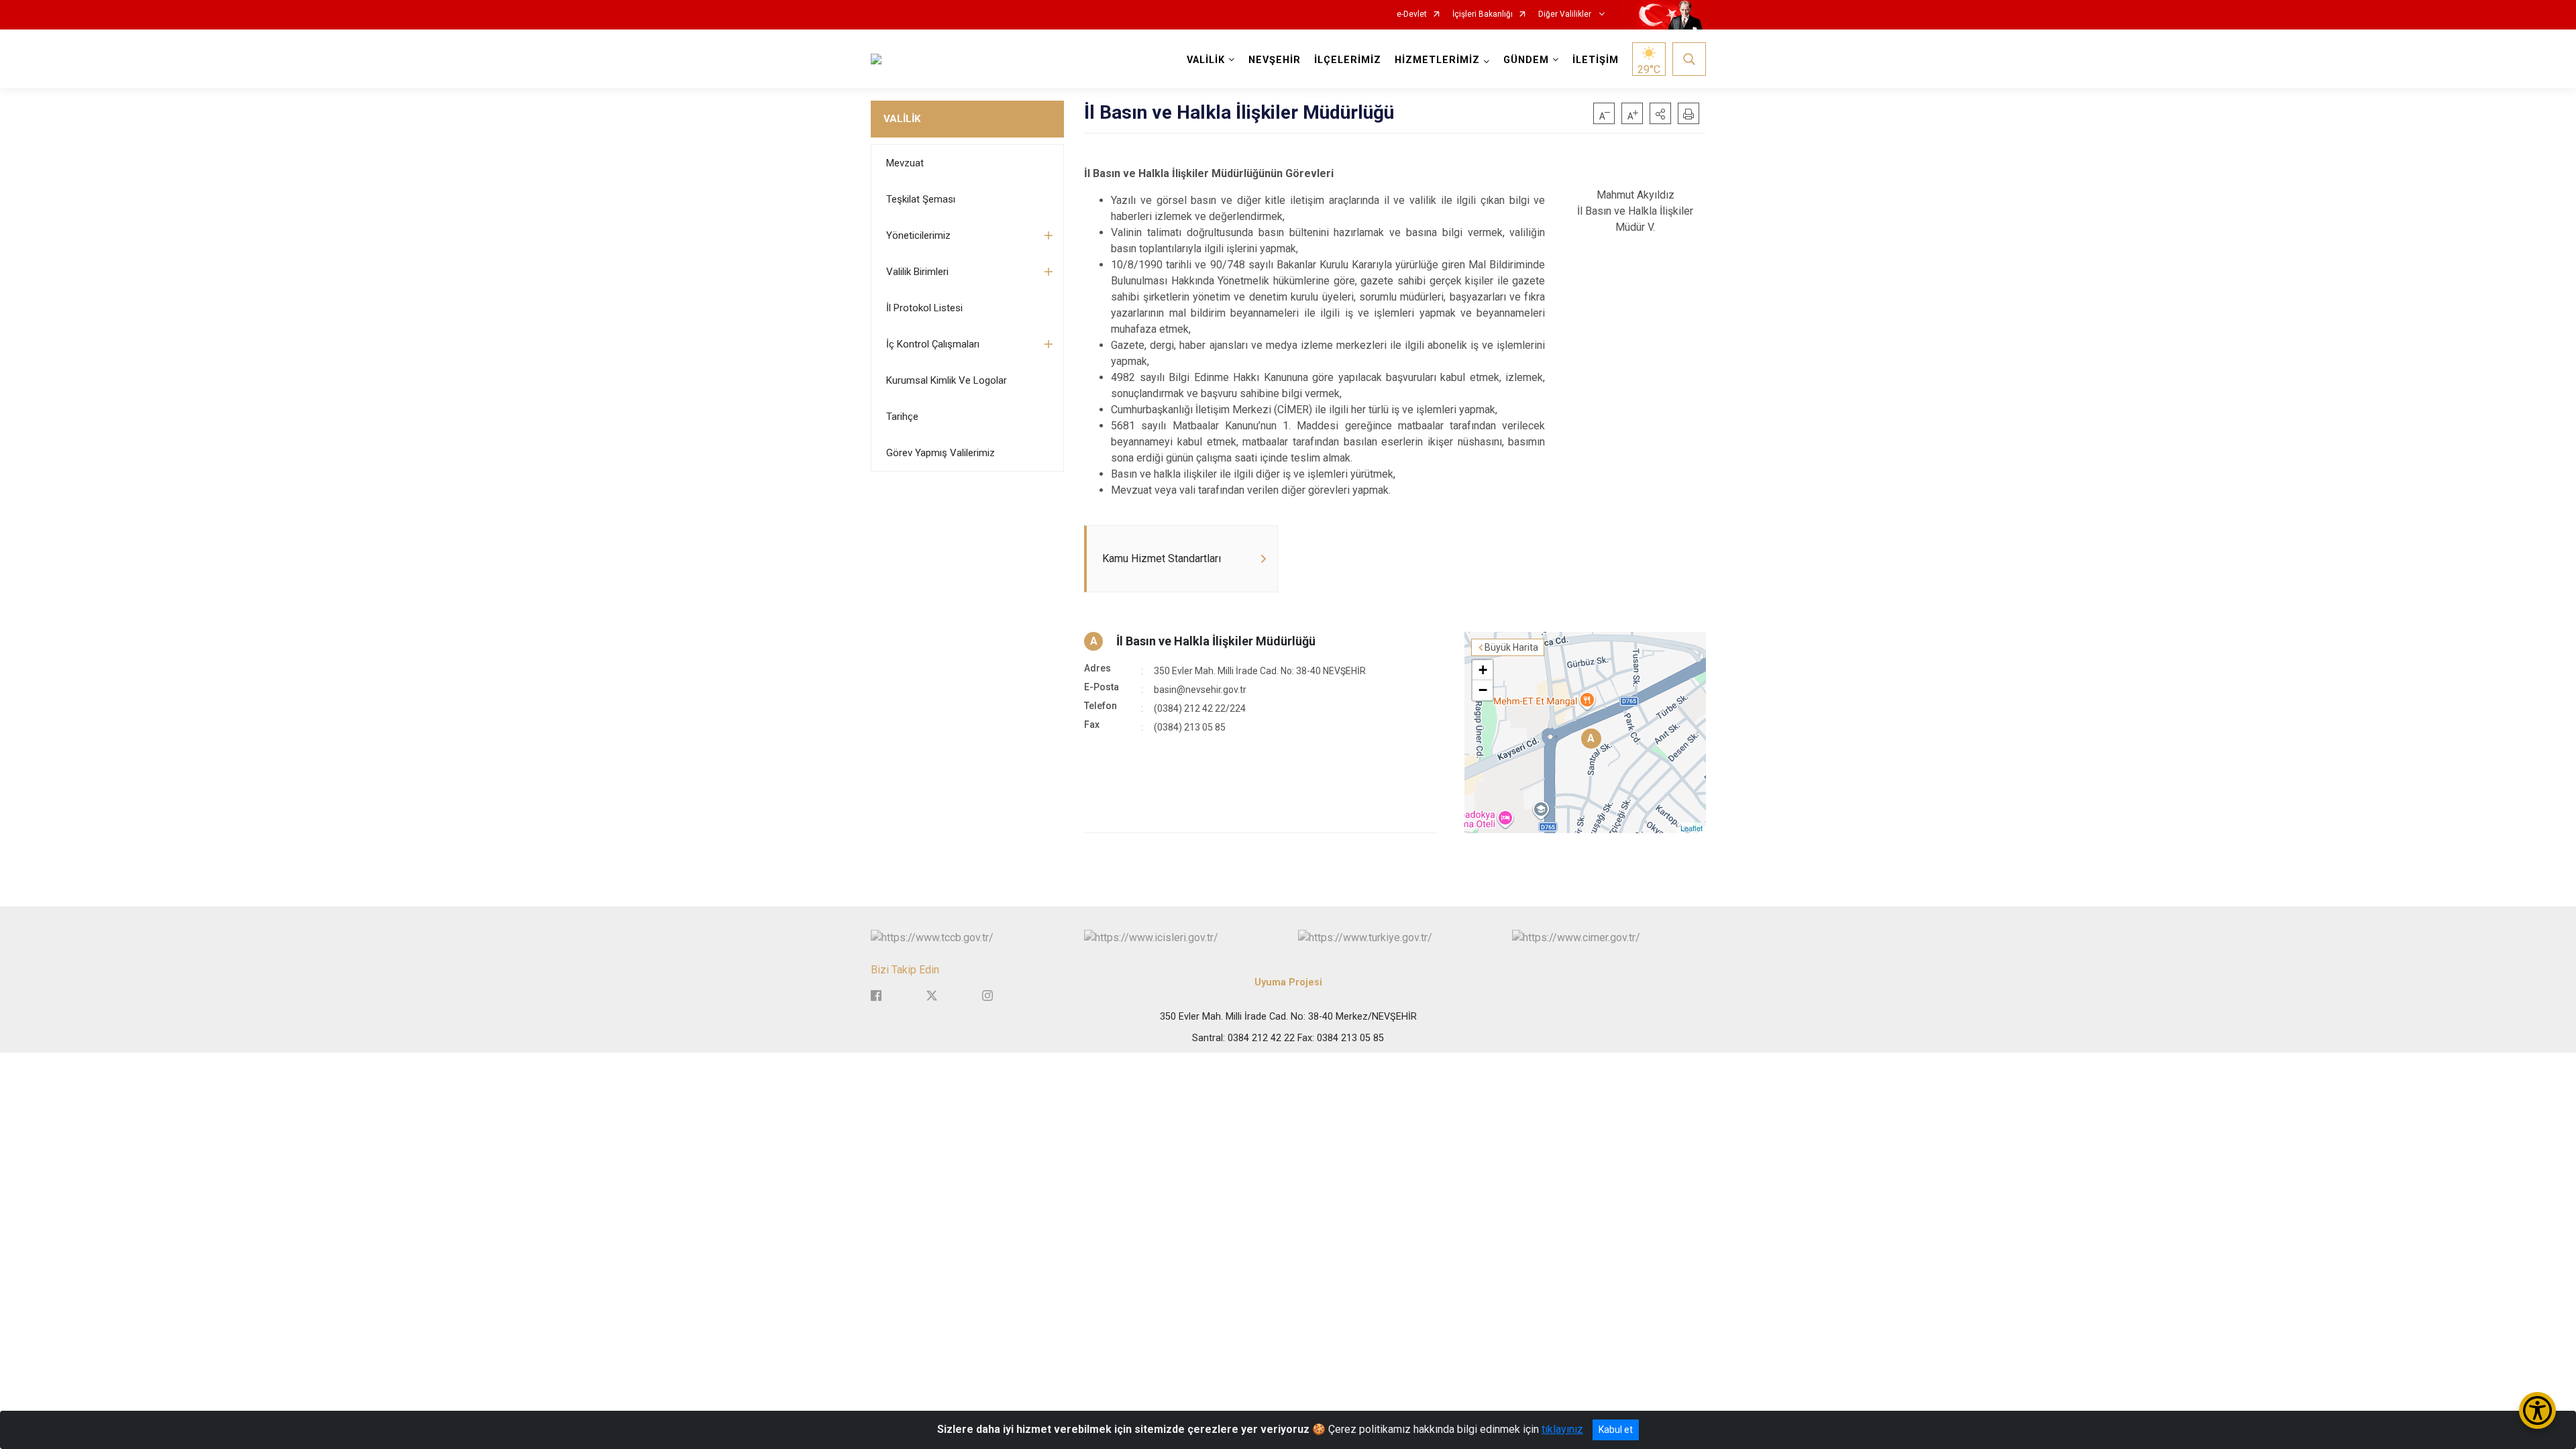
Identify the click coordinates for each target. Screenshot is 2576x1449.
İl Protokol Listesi (924, 308)
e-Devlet (1412, 14)
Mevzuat (905, 163)
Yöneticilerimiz (918, 235)
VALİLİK (902, 119)
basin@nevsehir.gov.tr (1200, 690)
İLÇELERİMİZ (1348, 60)
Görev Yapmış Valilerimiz (941, 453)
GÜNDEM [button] (1526, 60)
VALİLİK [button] (1206, 60)
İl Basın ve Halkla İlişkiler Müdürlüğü (1216, 641)
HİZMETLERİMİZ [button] (1437, 60)
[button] (1660, 113)
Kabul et (1616, 1430)
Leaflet (1692, 828)
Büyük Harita (1511, 647)
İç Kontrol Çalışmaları (933, 344)
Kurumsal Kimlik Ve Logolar (947, 380)
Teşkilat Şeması (921, 199)
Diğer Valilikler (1566, 14)
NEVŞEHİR (1275, 60)
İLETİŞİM (1596, 60)
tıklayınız (1562, 1429)
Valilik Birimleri (917, 272)
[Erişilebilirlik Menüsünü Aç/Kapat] (2537, 1410)
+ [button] (1483, 670)
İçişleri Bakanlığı (1483, 14)
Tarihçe (902, 417)
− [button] (1483, 690)
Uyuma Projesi (1288, 982)
